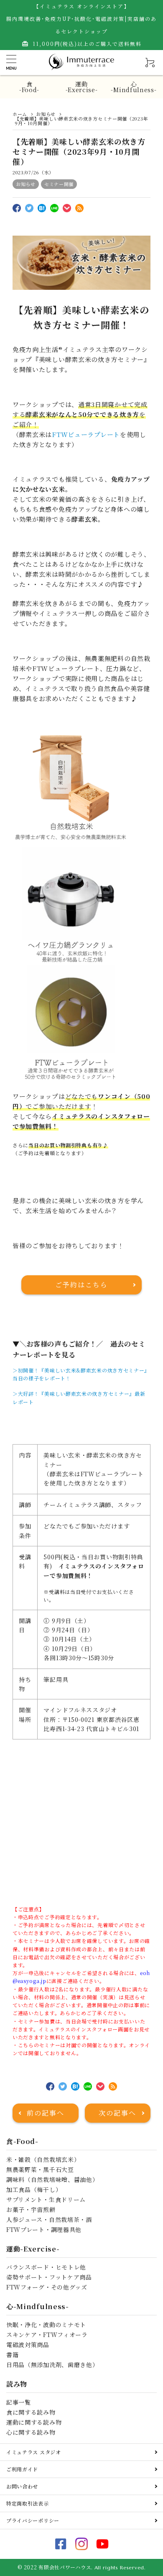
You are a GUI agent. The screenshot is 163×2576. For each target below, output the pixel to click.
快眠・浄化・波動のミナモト (46, 2325)
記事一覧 (19, 2402)
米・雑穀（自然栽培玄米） (43, 2159)
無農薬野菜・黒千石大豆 (40, 2169)
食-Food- (29, 87)
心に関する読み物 (31, 2432)
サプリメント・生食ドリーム (46, 2199)
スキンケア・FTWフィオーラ (47, 2335)
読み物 (17, 2384)
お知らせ (26, 184)
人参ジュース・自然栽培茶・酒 (49, 2219)
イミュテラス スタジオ (34, 2452)
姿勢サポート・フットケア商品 (49, 2277)
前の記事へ (46, 2113)
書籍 (12, 2355)
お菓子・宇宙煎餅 (31, 2209)
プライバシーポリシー (33, 2520)
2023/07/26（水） (33, 172)
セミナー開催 (59, 184)
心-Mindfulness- (134, 87)
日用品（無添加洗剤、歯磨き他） (52, 2365)
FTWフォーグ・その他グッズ (47, 2287)
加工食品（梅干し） (34, 2189)
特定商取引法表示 (28, 2503)
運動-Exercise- (82, 87)
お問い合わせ (22, 2486)
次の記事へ (117, 2113)
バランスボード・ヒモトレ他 (46, 2267)
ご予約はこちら (81, 1285)
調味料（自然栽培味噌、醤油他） (52, 2179)
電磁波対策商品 (28, 2345)
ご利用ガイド (22, 2469)
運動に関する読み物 (34, 2422)
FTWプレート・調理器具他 (44, 2229)
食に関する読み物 (31, 2412)
